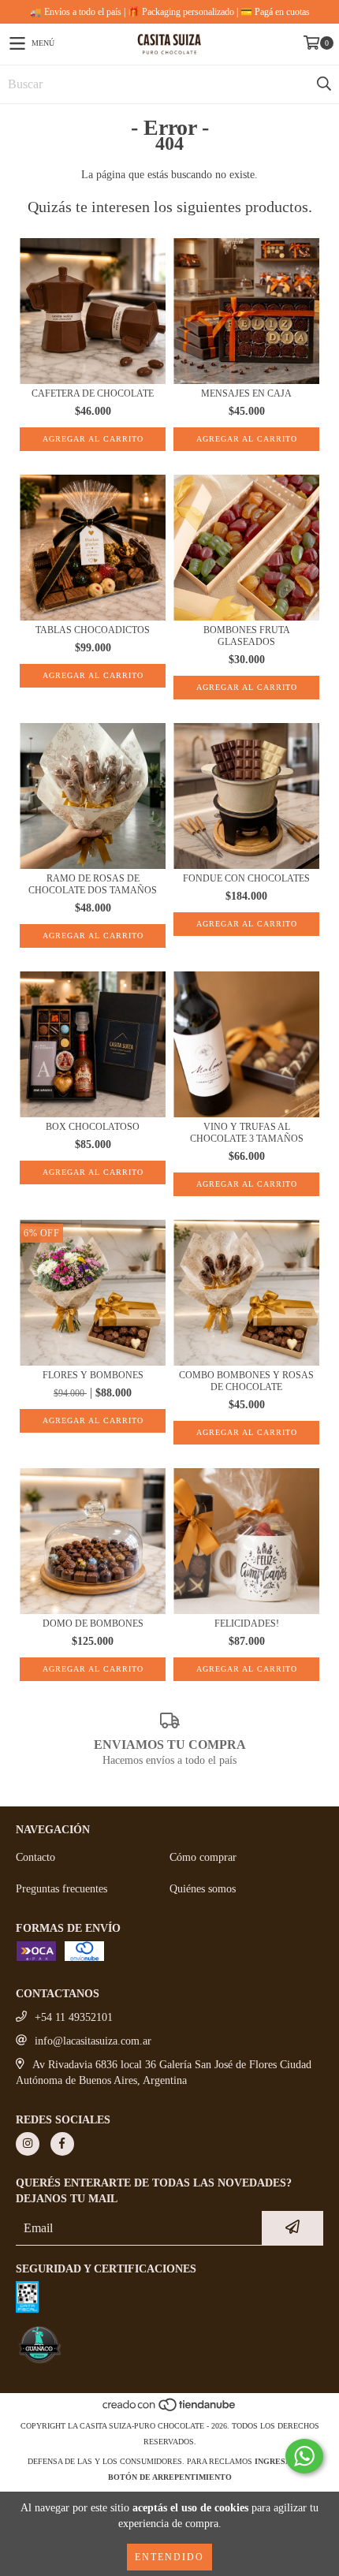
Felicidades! (247, 1624)
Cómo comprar (203, 1857)
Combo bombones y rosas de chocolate (246, 1381)
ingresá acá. (283, 2461)
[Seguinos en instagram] (28, 2144)
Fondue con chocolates (246, 878)
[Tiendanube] (170, 2410)
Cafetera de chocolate (93, 393)
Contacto (35, 1857)
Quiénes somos (203, 1889)
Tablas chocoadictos (93, 630)
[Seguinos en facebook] (62, 2144)
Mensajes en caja (246, 393)
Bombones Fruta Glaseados (247, 636)
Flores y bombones (93, 1375)
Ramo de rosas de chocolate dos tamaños (93, 884)
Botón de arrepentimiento (170, 2477)
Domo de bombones (93, 1624)
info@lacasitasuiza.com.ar (93, 2041)
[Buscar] (323, 84)
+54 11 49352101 (74, 2017)
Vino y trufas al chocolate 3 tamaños (247, 1133)
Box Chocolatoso (93, 1127)
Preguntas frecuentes (61, 1889)
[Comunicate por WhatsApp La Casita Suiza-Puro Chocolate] (304, 2456)
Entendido (169, 2557)
